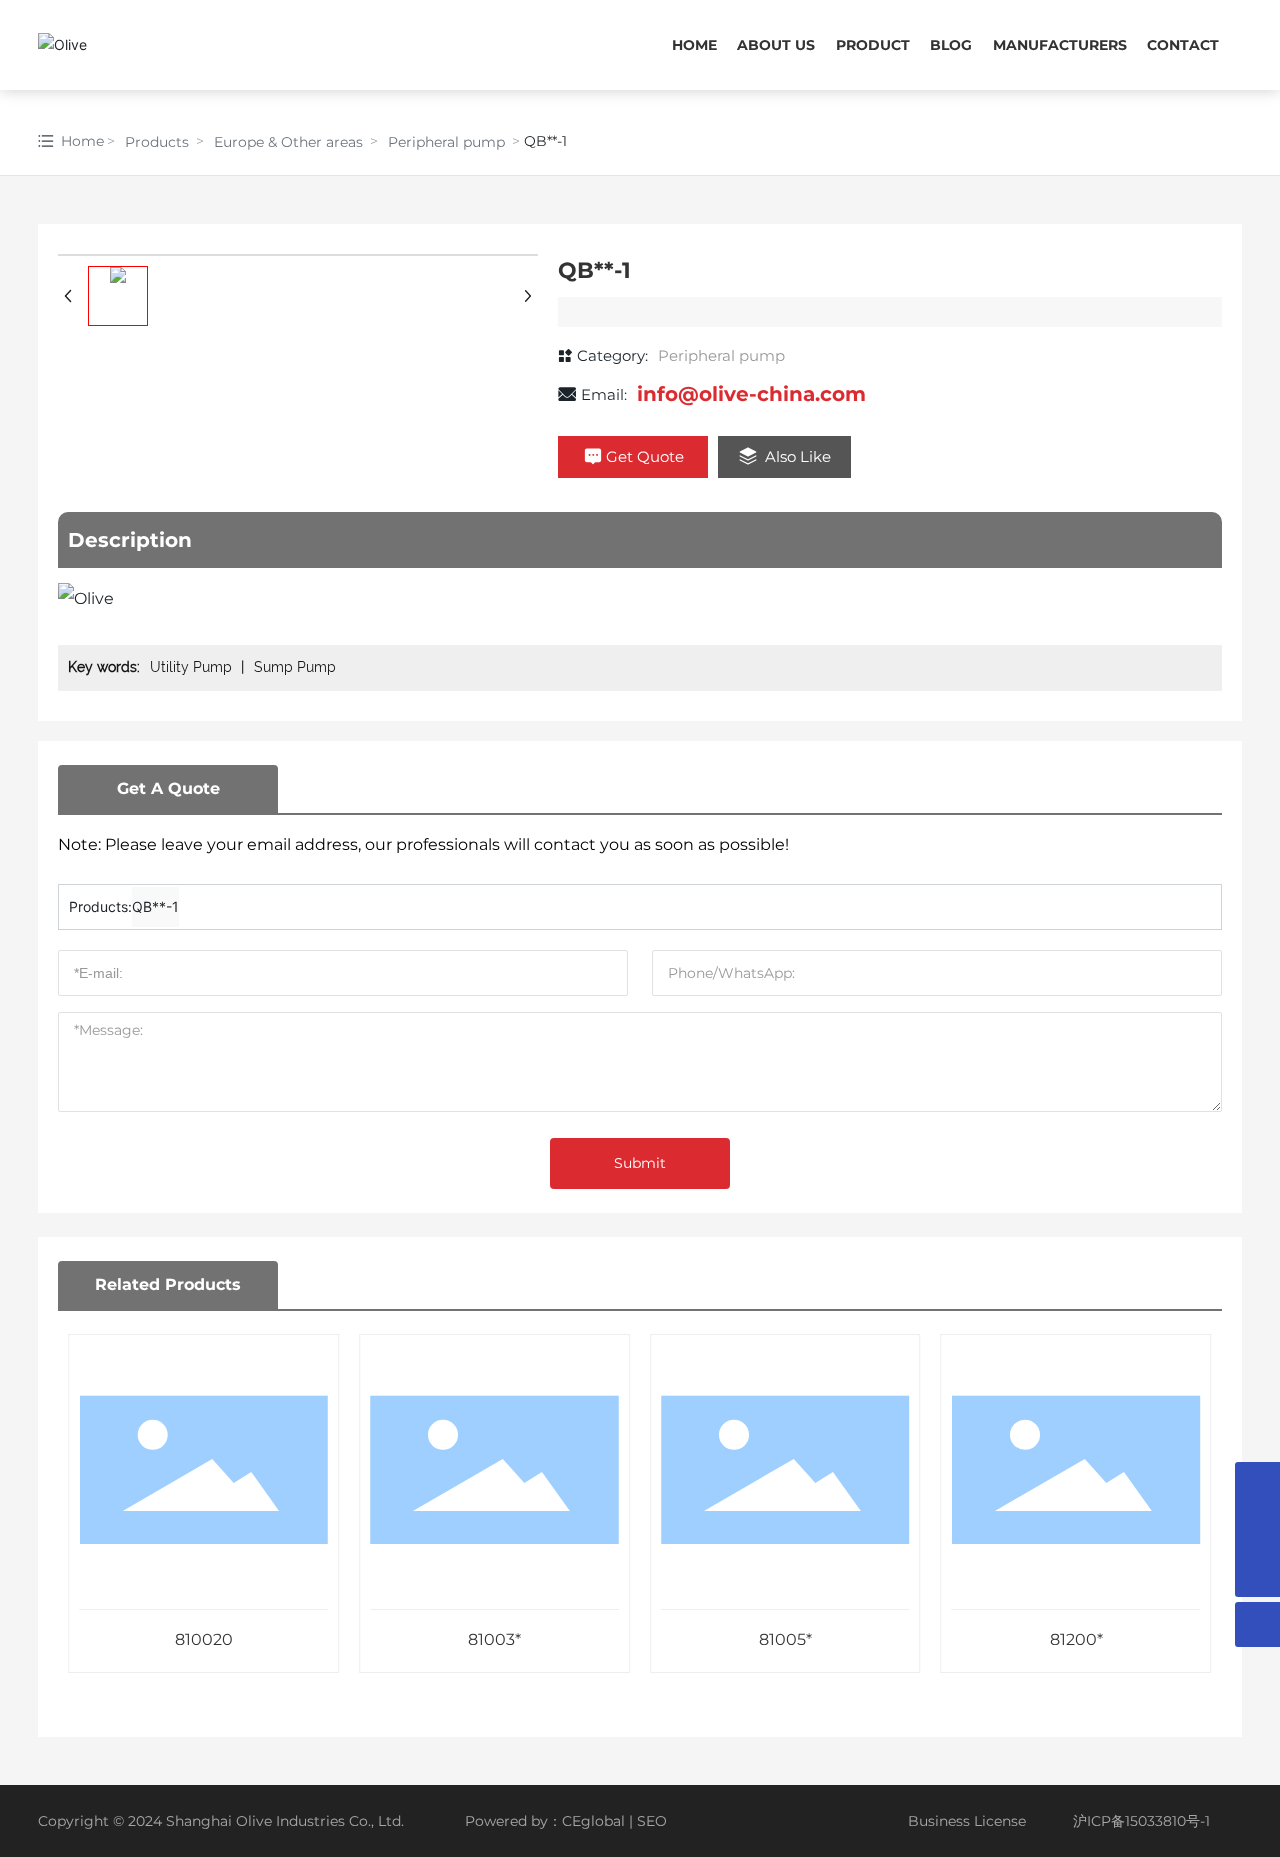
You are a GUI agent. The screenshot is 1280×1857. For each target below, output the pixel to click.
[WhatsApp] (1257, 1529)
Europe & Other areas (288, 142)
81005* (785, 1639)
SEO (652, 1821)
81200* (1076, 1639)
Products (157, 142)
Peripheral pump (446, 142)
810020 (204, 1639)
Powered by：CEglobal (545, 1821)
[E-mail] (1257, 1484)
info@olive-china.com (751, 394)
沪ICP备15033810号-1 (1141, 1821)
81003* (494, 1639)
